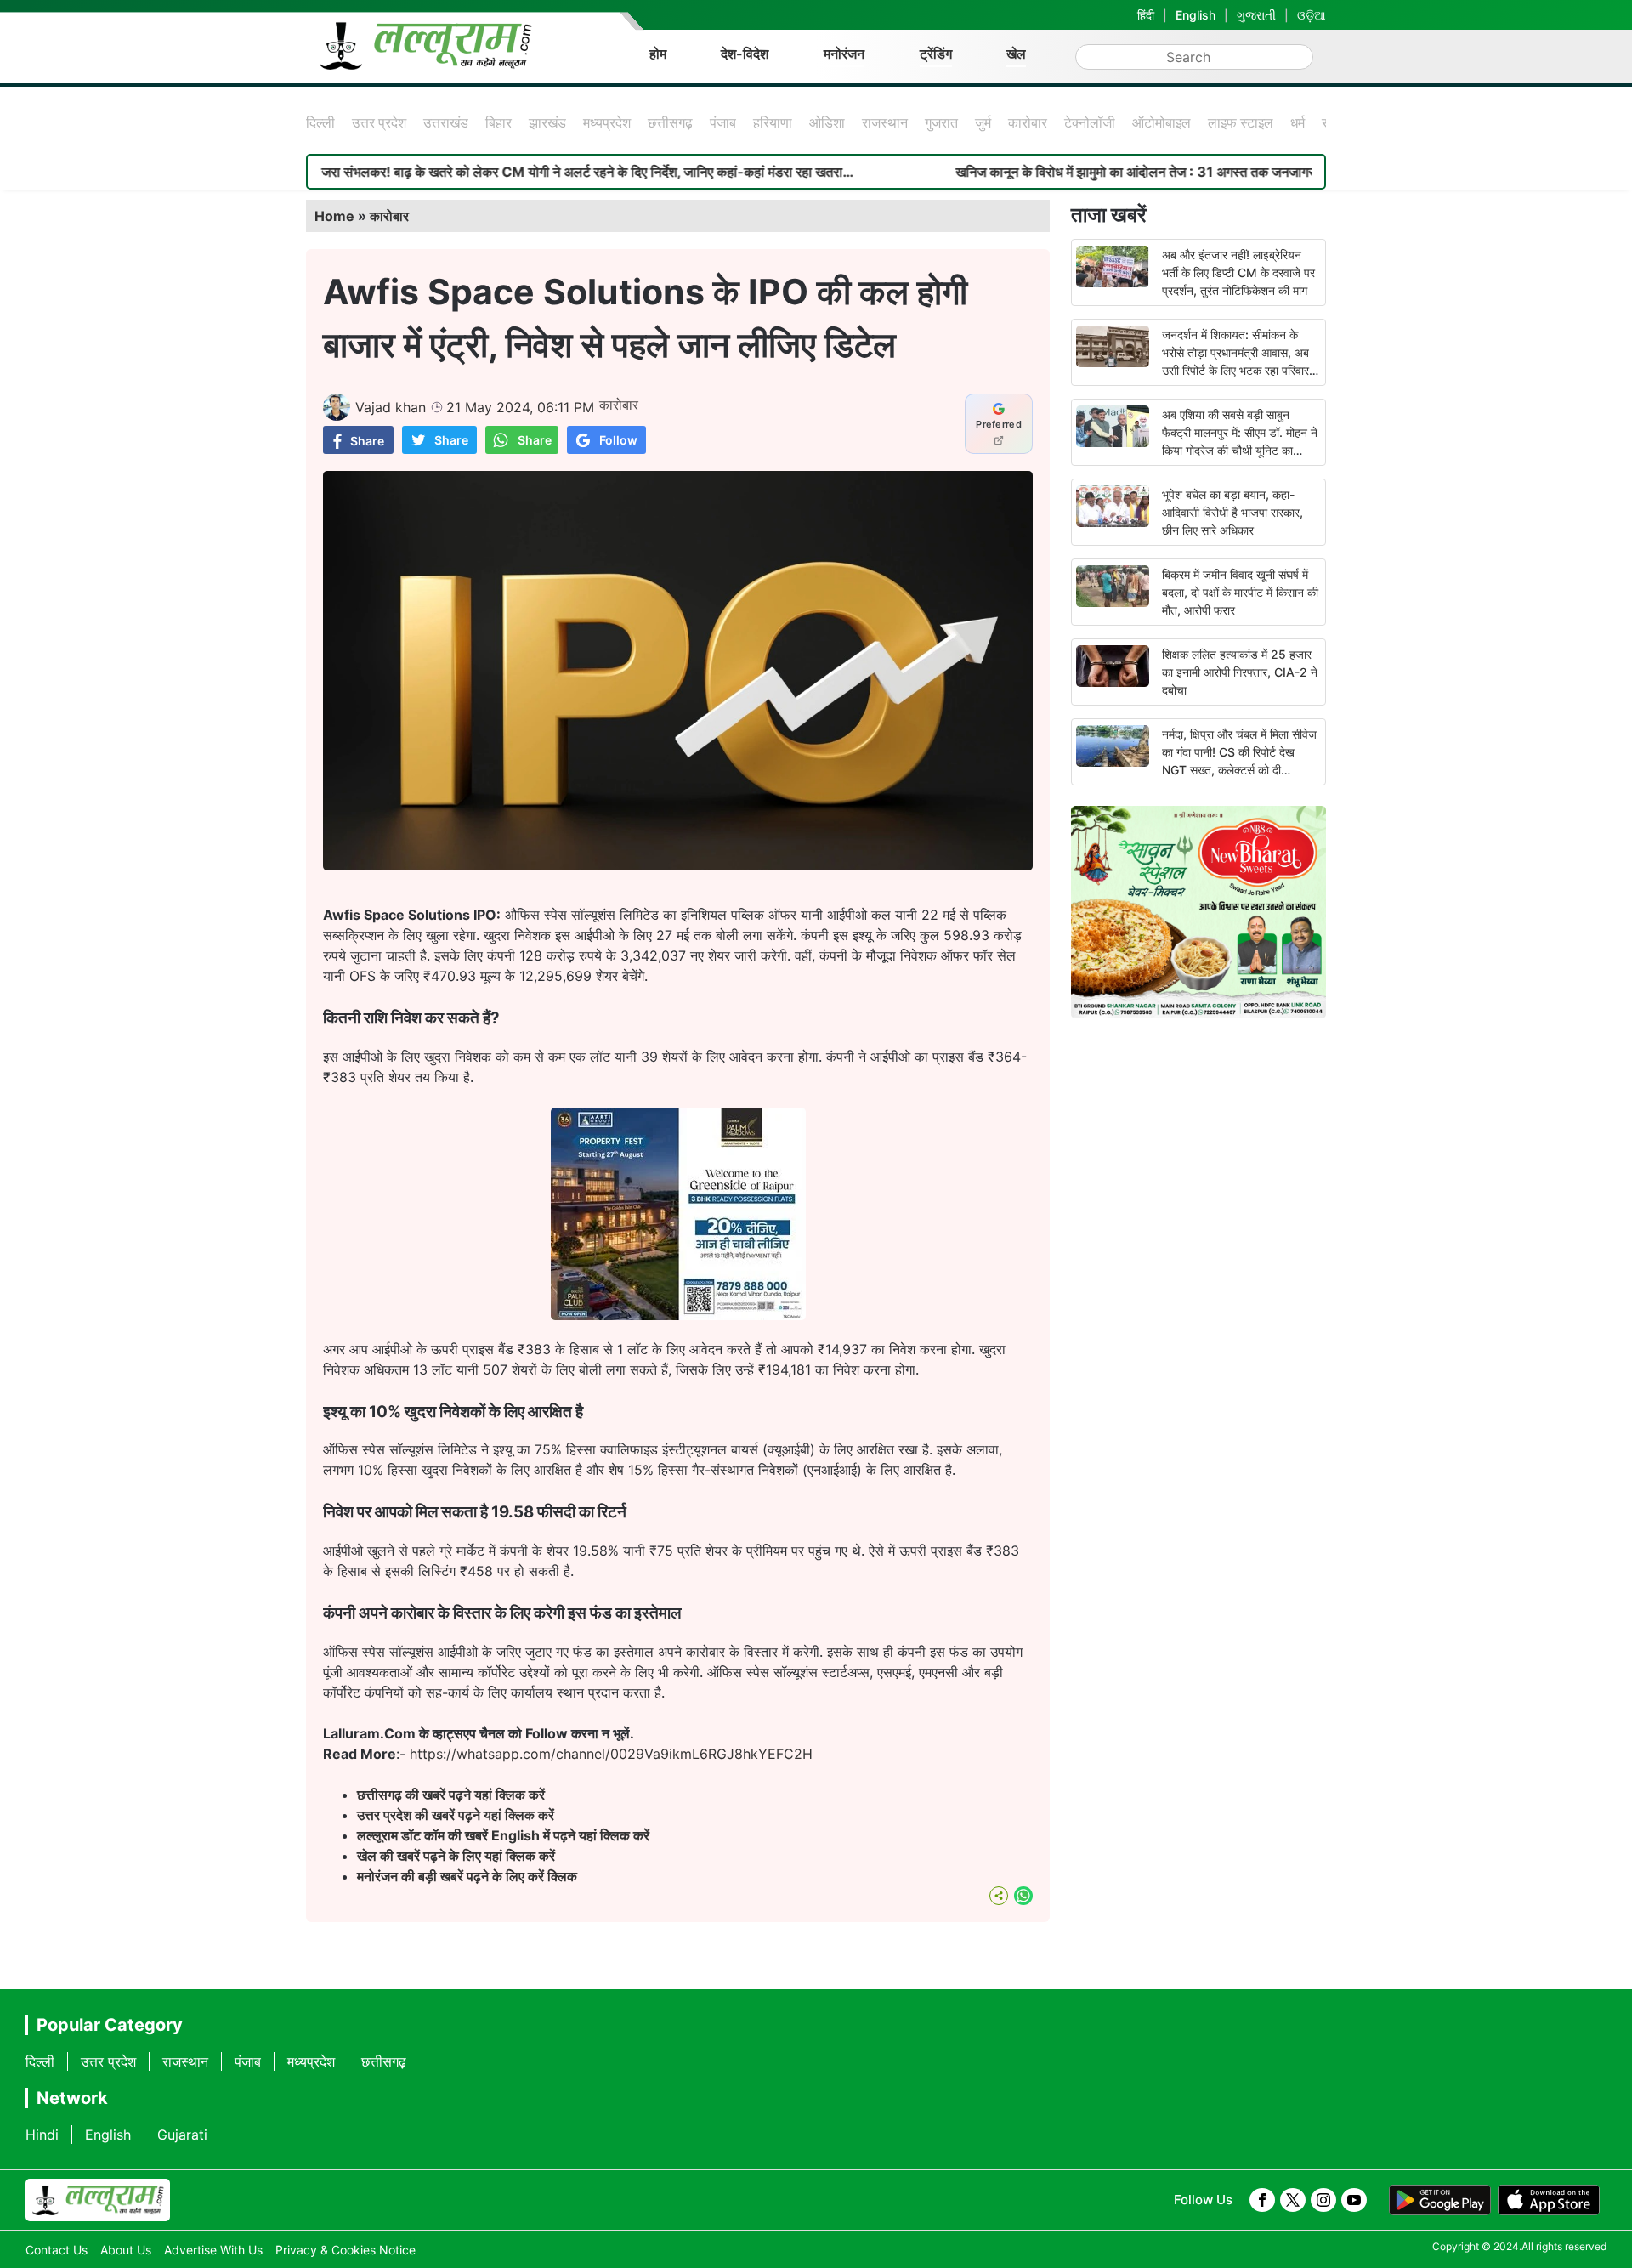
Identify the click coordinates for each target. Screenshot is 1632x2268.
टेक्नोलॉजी (1090, 122)
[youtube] (1354, 2200)
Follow (618, 440)
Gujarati (182, 2135)
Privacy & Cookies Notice (346, 2250)
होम (658, 54)
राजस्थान (885, 122)
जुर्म (983, 122)
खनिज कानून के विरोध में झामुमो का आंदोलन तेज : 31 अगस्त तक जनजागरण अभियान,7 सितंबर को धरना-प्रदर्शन (1148, 172)
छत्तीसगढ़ (670, 122)
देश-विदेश (745, 54)
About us (126, 2250)
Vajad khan (391, 407)
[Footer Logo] (98, 2200)
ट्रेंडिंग (936, 54)
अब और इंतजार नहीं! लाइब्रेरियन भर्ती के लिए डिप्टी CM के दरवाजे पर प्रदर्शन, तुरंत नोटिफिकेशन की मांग (1238, 272)
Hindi (42, 2135)
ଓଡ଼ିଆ (1312, 15)
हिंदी (1146, 15)
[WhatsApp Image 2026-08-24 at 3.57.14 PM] (678, 1315)
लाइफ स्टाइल (1241, 122)
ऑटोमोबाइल (1162, 122)
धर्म (1298, 122)
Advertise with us (213, 2250)
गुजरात (941, 122)
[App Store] (1549, 2200)
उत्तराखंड (446, 122)
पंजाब (723, 122)
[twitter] (1293, 2200)
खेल (1016, 54)
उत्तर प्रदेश (379, 122)
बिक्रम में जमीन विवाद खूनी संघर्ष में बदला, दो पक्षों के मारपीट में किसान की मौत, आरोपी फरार (1240, 592)
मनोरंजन (844, 54)
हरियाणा (773, 122)
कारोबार (1028, 122)
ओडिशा (827, 122)
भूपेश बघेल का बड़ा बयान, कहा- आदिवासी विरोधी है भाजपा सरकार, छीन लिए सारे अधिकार (1232, 512)
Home (334, 216)
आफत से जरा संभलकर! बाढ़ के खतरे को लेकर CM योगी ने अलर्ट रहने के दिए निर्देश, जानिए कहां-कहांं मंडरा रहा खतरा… (484, 172)
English (1196, 15)
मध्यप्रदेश (607, 122)
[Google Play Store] (1440, 2200)
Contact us (57, 2250)
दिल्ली (320, 122)
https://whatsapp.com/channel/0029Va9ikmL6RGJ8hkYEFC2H (611, 1754)
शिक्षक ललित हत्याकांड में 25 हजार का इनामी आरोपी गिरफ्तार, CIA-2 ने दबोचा (1240, 672)
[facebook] (1262, 2200)
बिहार (499, 122)
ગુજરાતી (1256, 15)
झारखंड (547, 122)
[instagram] (1323, 2200)
